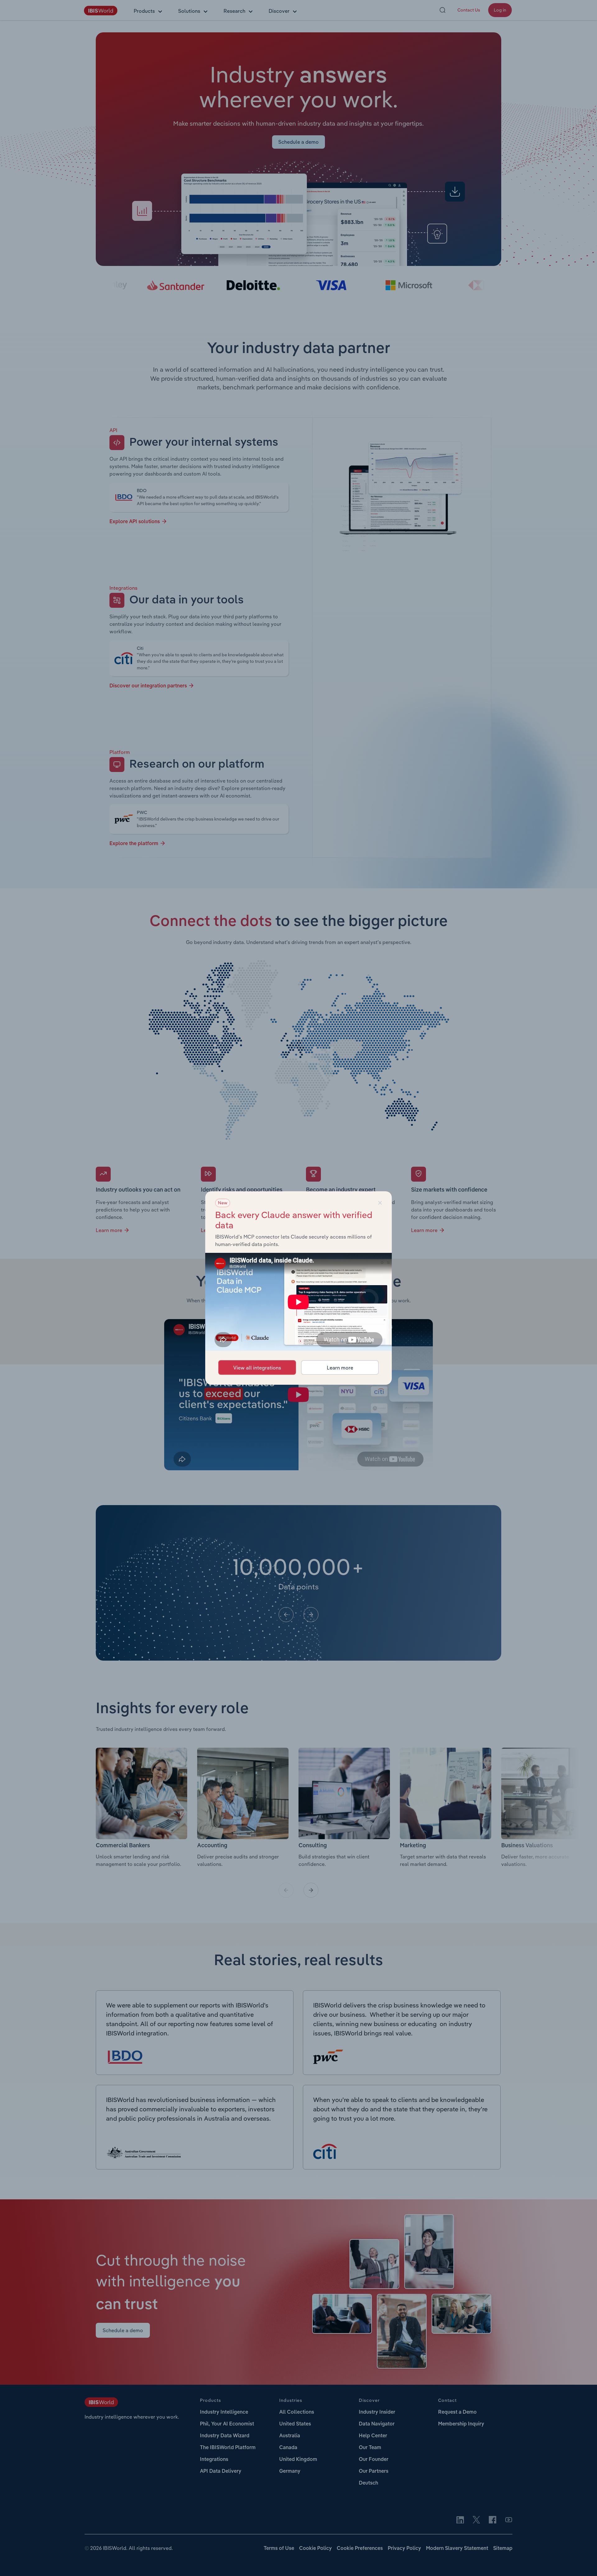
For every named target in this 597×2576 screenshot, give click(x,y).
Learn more (340, 1368)
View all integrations (257, 1368)
